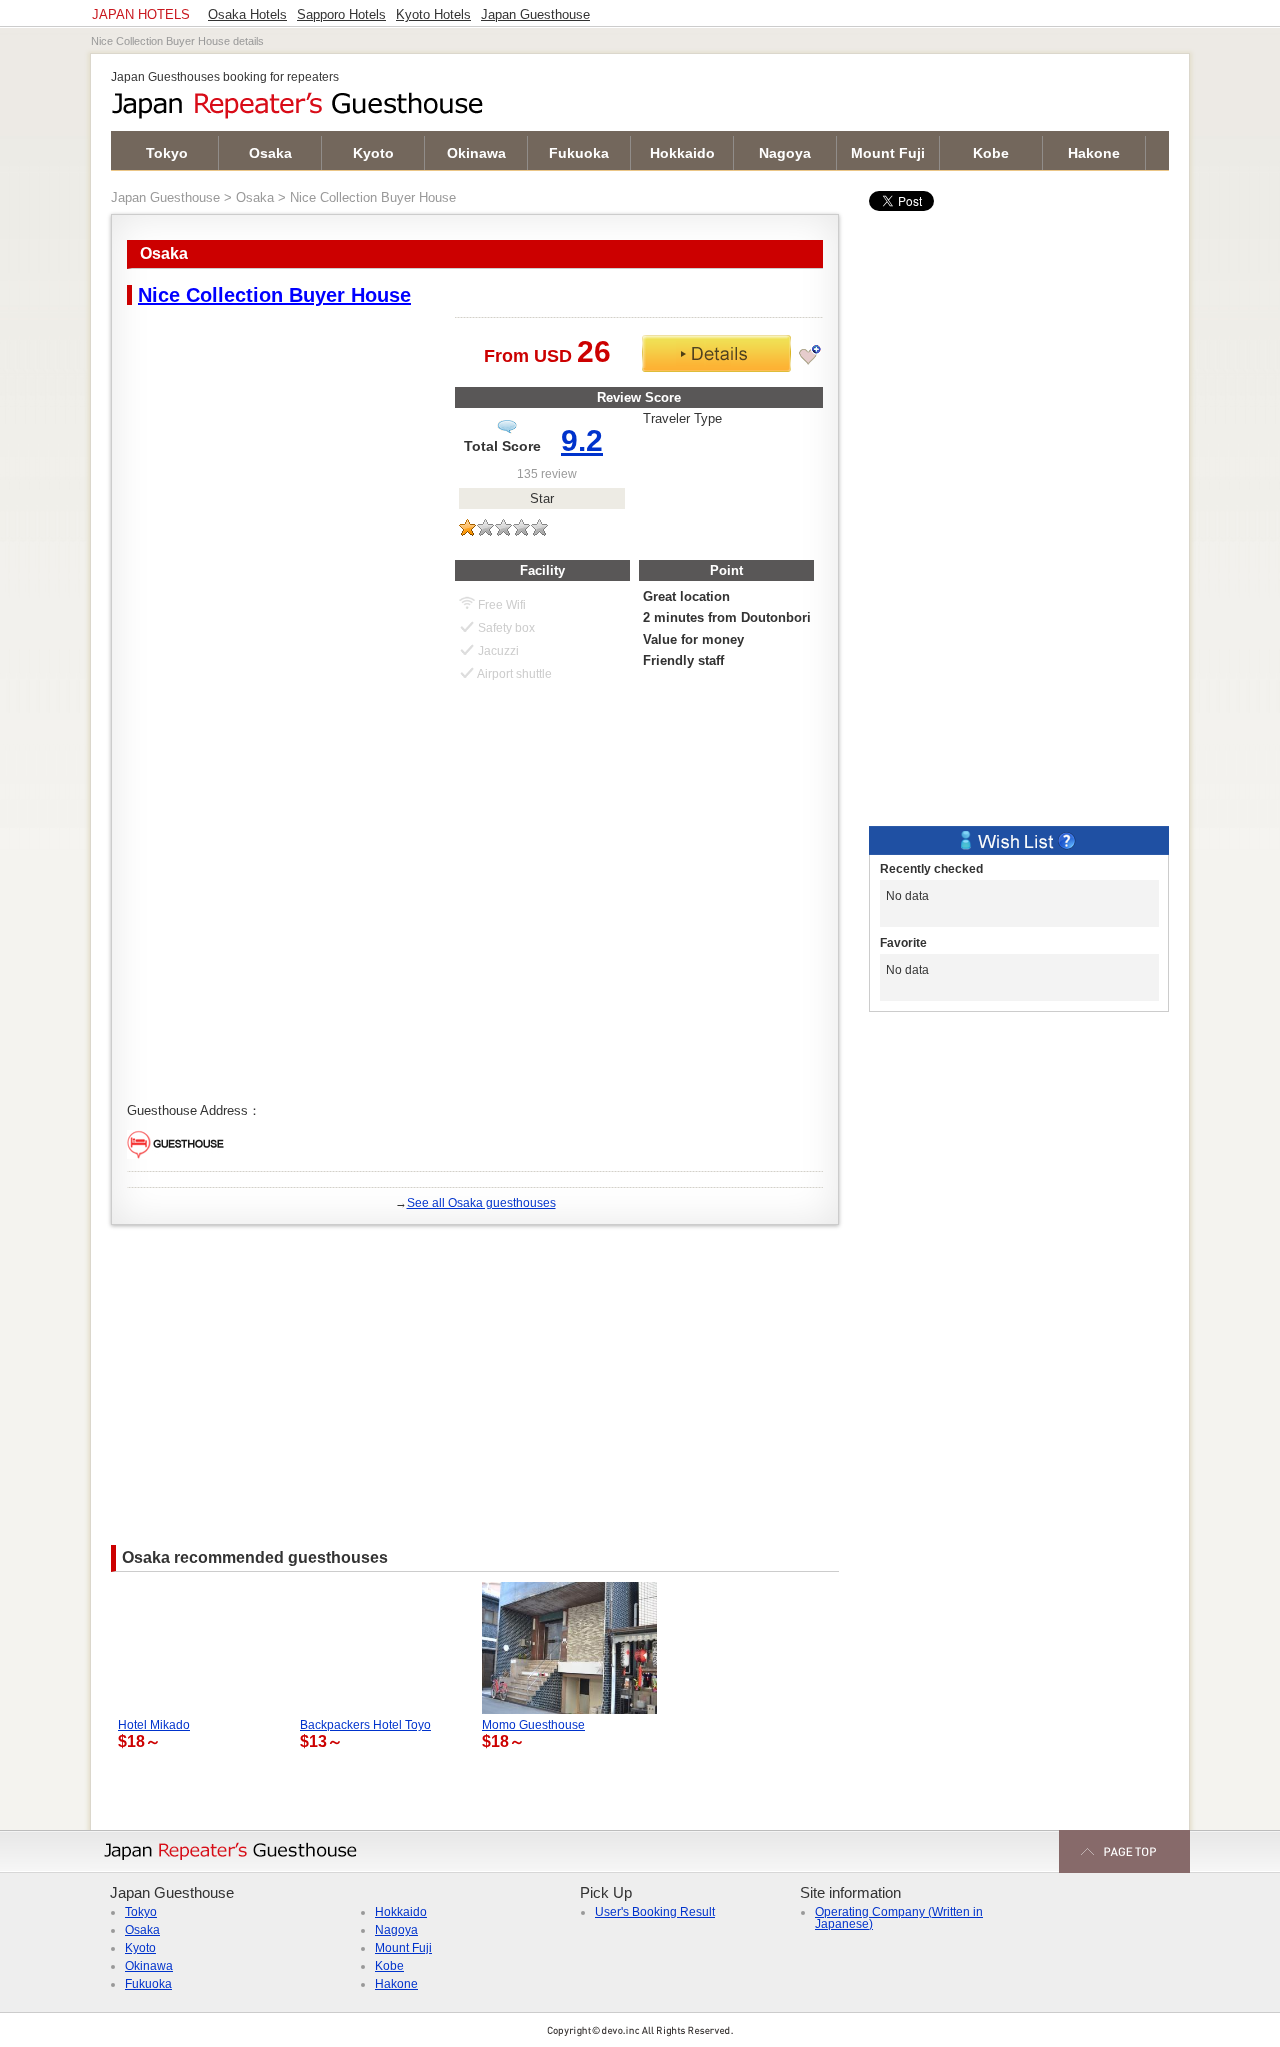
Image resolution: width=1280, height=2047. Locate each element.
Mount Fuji (888, 153)
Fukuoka (579, 153)
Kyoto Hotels (433, 15)
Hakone (1094, 153)
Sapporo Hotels (341, 15)
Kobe (991, 153)
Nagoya (785, 153)
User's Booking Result (655, 1912)
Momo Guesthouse (533, 1725)
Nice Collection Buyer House (274, 295)
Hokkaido (682, 153)
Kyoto (373, 153)
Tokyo (167, 153)
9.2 (582, 440)
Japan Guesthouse (165, 197)
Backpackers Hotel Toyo (365, 1725)
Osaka (270, 153)
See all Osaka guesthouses (481, 1203)
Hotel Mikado (154, 1725)
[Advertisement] (475, 1375)
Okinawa (476, 153)
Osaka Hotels (247, 15)
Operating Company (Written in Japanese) (899, 1918)
